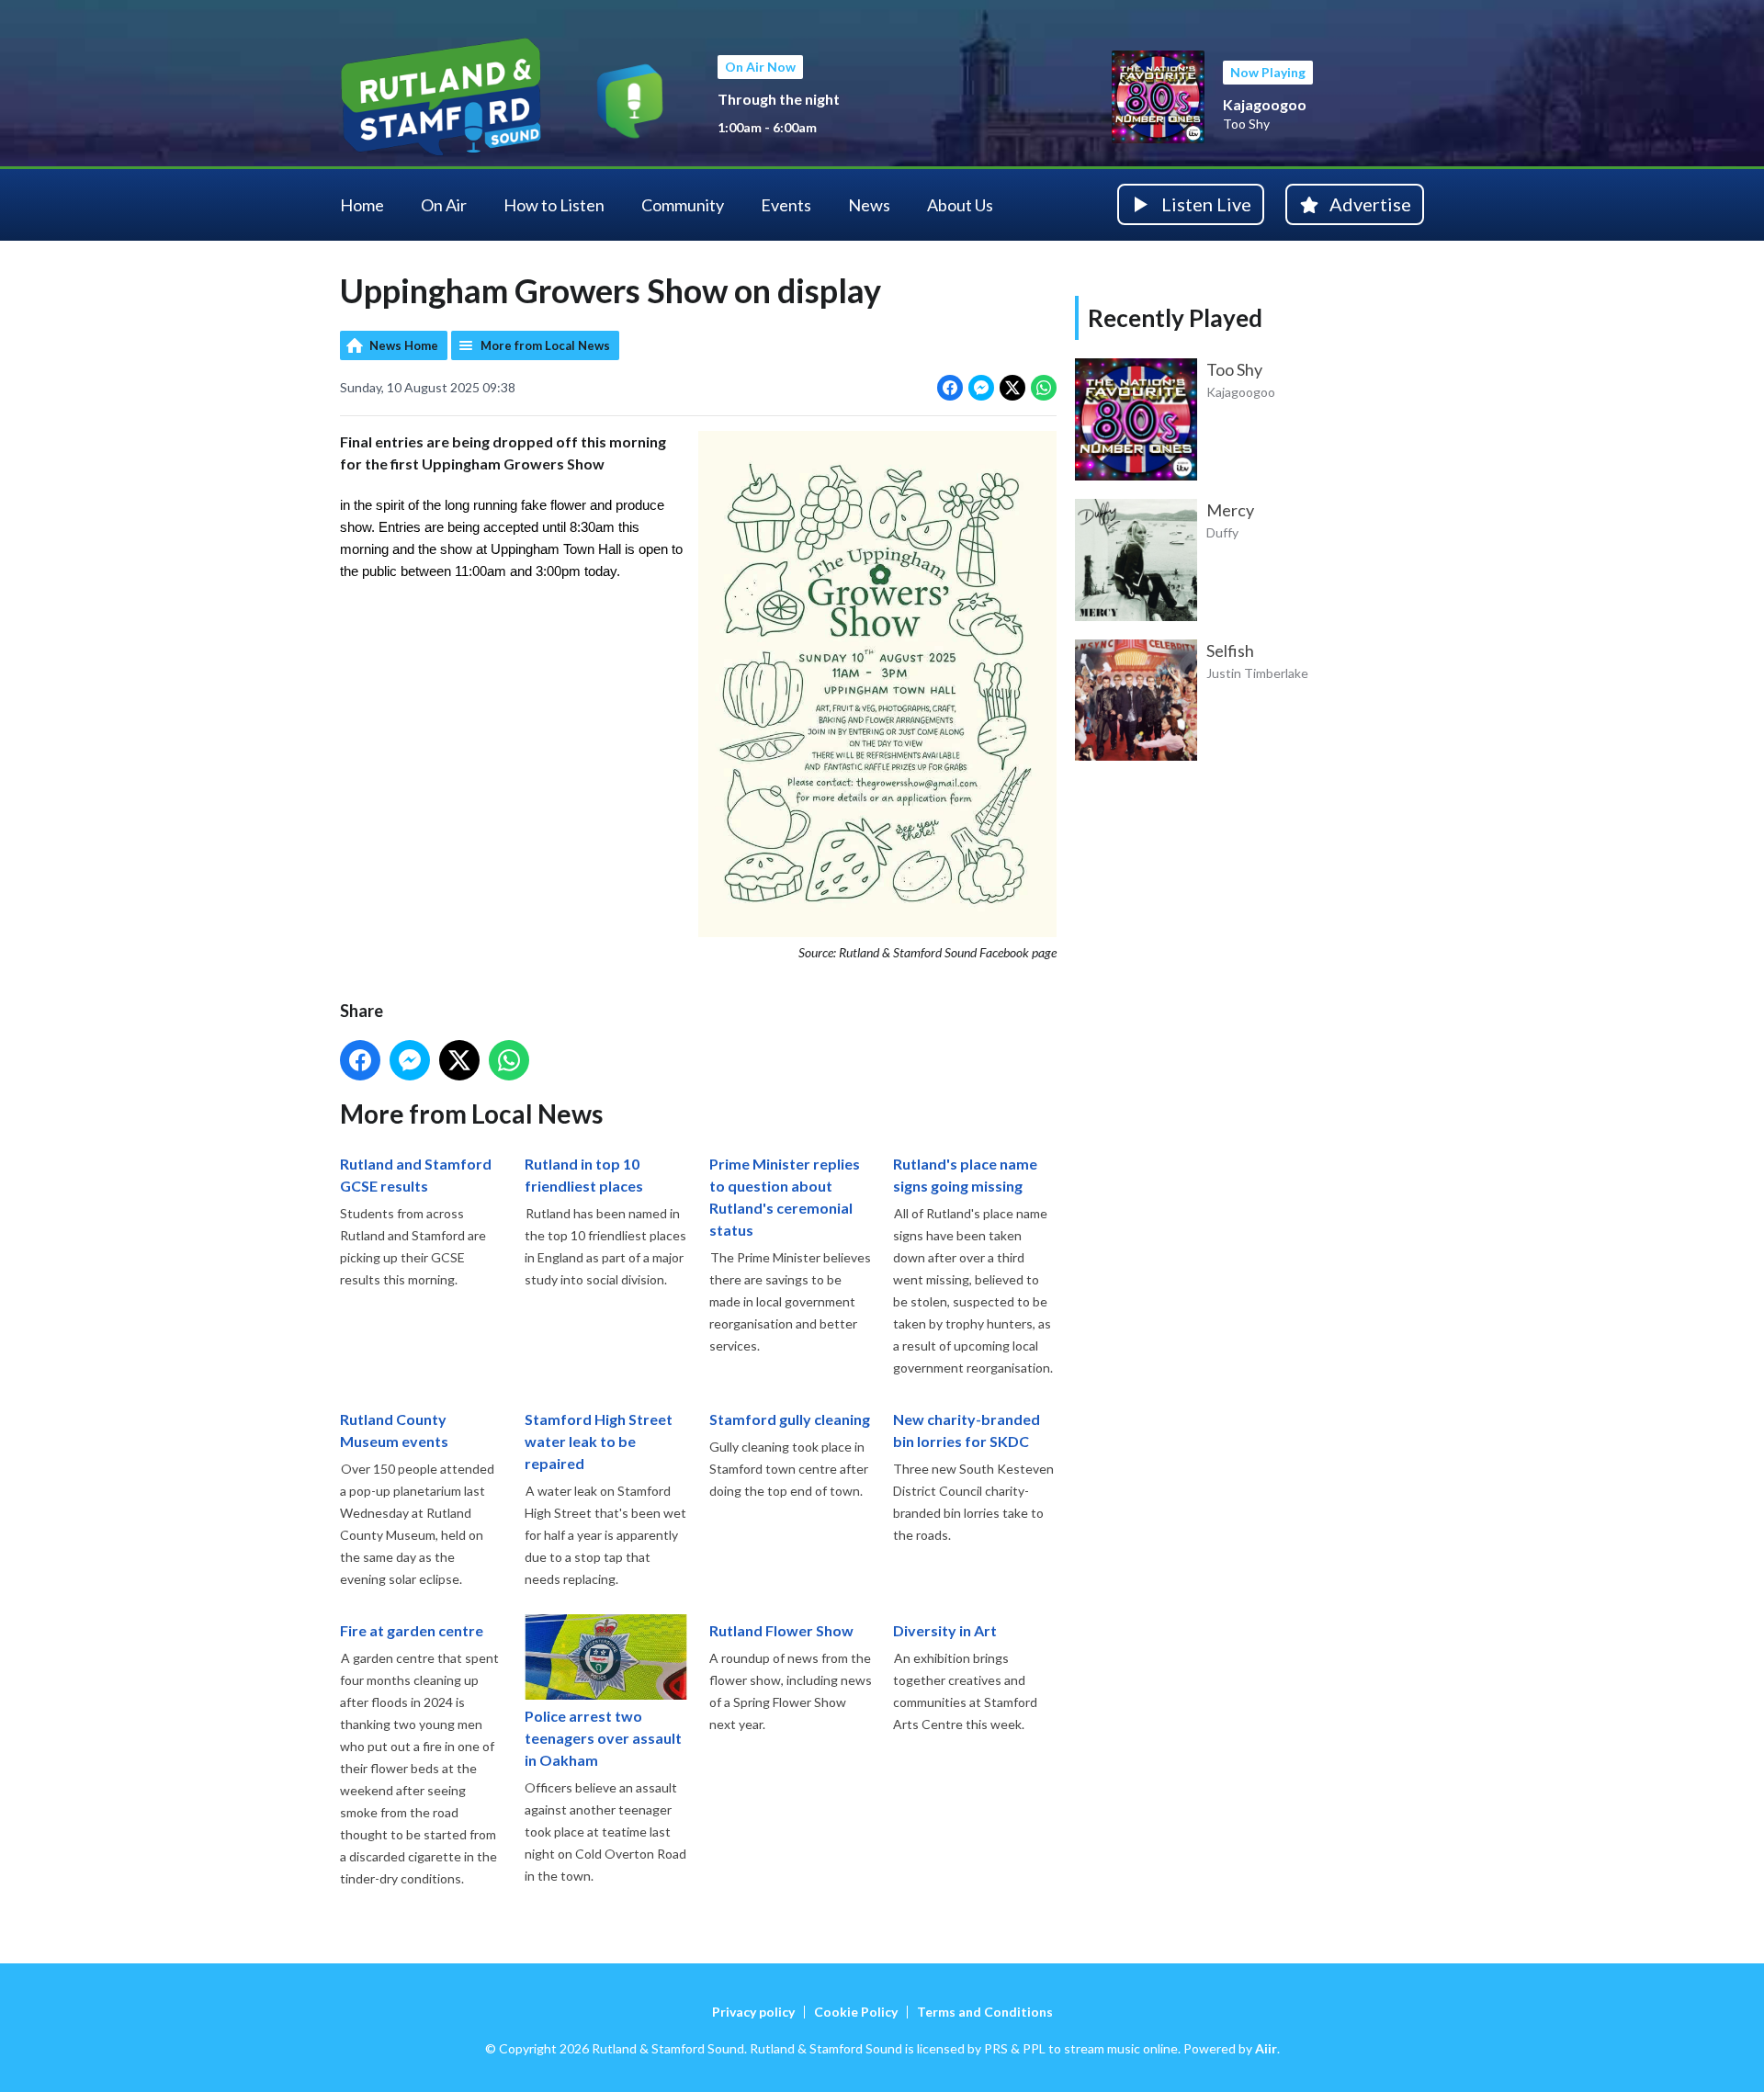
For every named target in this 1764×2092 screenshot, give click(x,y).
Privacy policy (753, 2012)
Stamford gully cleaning (790, 1419)
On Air (444, 205)
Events (786, 205)
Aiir (1266, 2048)
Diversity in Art (945, 1630)
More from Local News (545, 345)
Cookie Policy (856, 2012)
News (869, 205)
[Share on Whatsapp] (1044, 388)
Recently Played (1175, 318)
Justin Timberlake (1257, 673)
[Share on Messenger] (981, 388)
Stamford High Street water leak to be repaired (599, 1441)
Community (683, 205)
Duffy (1222, 532)
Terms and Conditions (985, 2012)
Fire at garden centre (412, 1630)
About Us (960, 205)
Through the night (779, 99)
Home (362, 205)
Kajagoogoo (1265, 104)
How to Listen (554, 205)
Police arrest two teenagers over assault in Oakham (603, 1738)
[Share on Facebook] (950, 388)
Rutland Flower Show (781, 1630)
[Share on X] (1012, 388)
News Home (404, 345)
